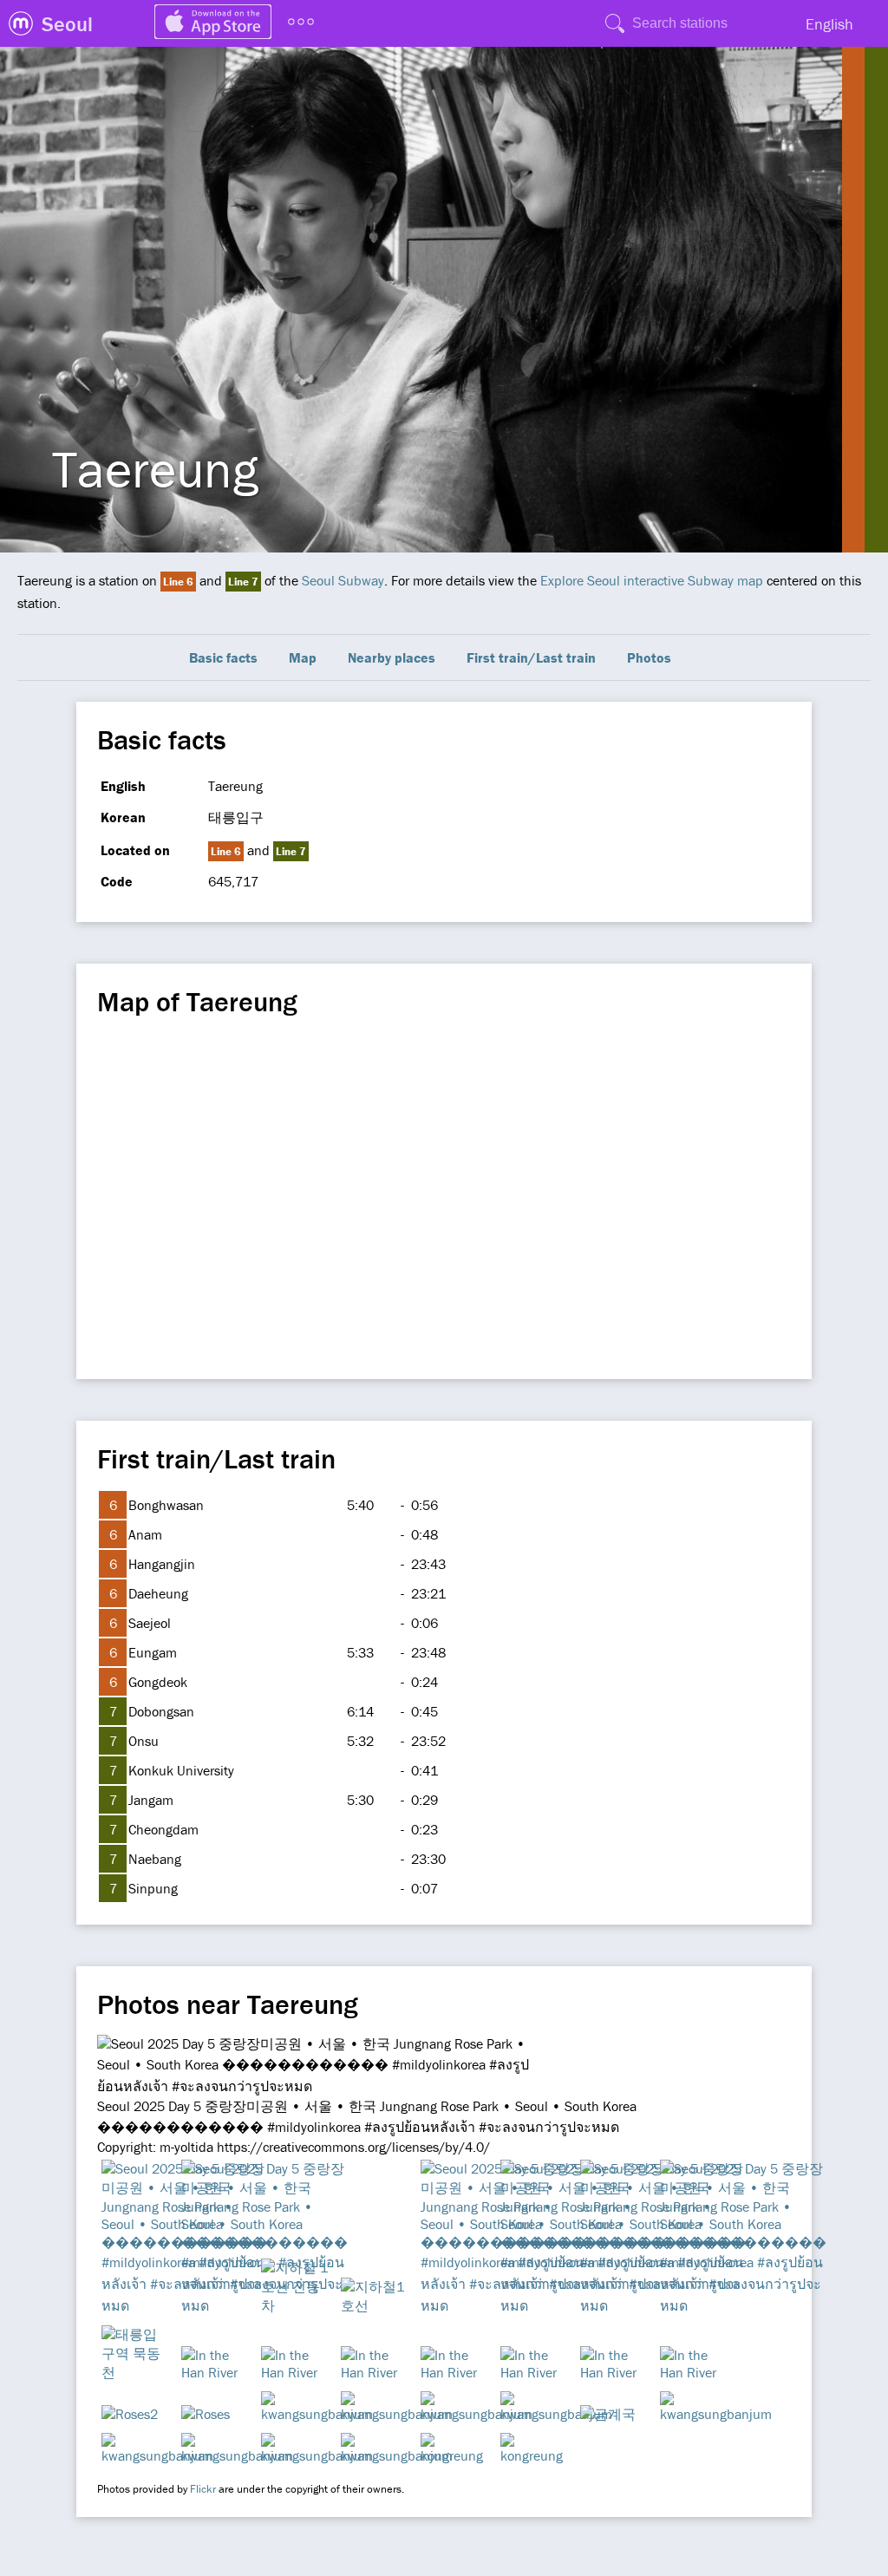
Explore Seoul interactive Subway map (652, 580)
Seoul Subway (343, 580)
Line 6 (178, 582)
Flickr (203, 2489)
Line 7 (243, 582)
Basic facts (223, 657)
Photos (649, 657)
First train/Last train (531, 657)
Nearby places (392, 657)
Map (303, 657)
